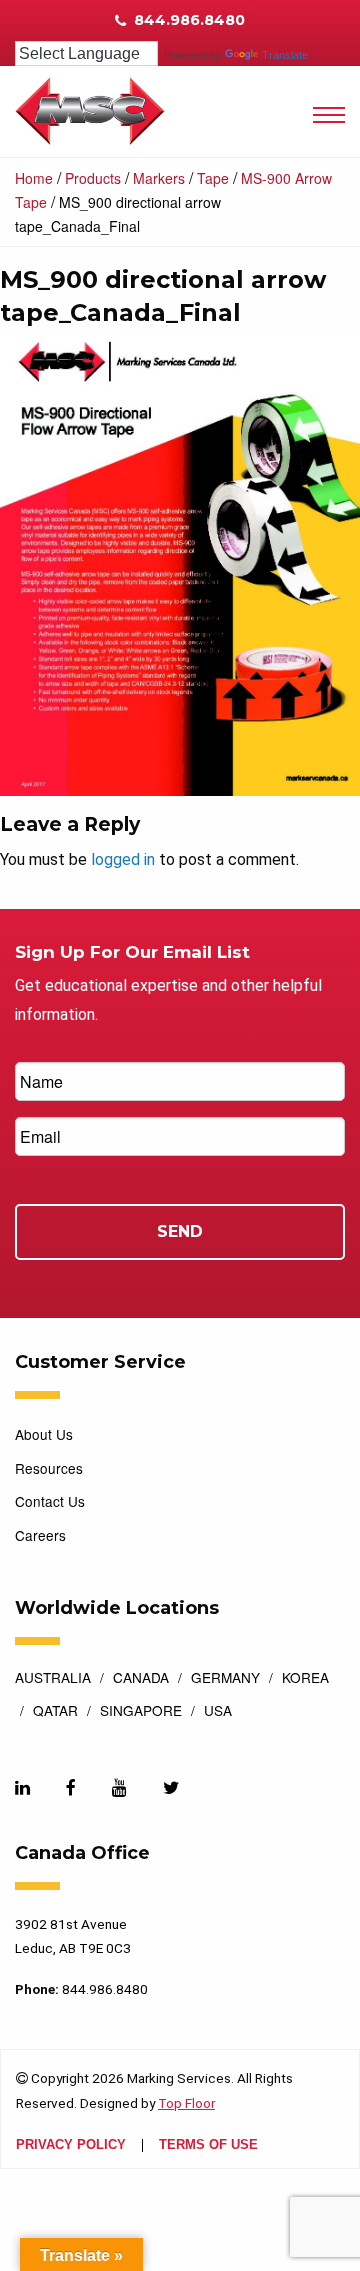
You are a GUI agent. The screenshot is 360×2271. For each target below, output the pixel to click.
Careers (40, 1535)
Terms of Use (208, 2145)
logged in (123, 859)
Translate (285, 55)
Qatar (55, 1712)
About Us (44, 1434)
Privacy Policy (71, 2145)
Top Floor (186, 2103)
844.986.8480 (187, 20)
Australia (53, 1679)
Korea (305, 1679)
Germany (225, 1679)
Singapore (141, 1712)
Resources (49, 1468)
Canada (141, 1679)
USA (218, 1712)
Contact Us (50, 1501)
